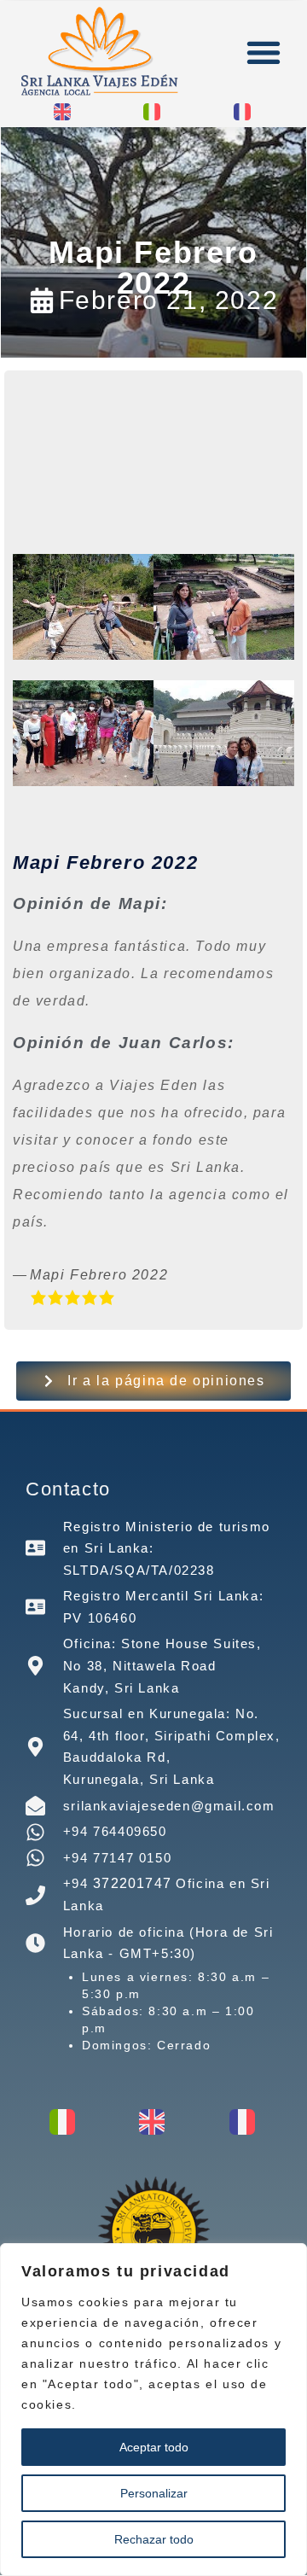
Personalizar (154, 2493)
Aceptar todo (154, 2447)
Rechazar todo (154, 2539)
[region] (153, 2410)
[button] (263, 52)
